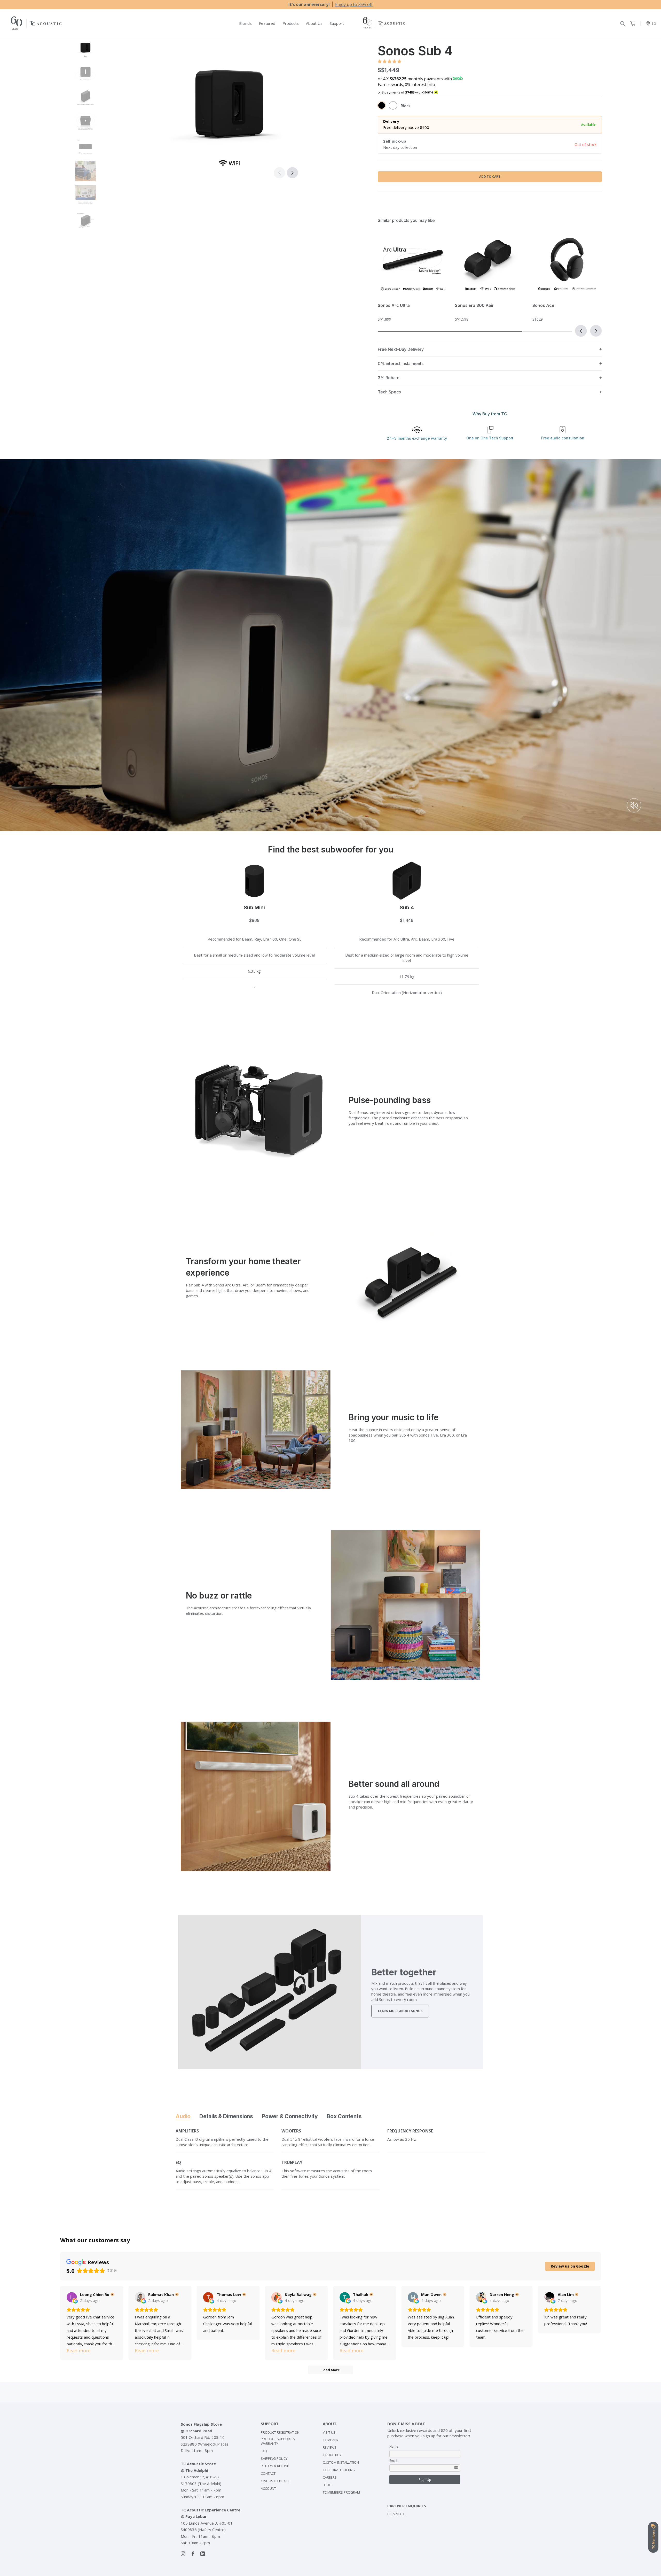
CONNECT (396, 2514)
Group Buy (332, 2455)
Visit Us (329, 2432)
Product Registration (280, 2432)
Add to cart (490, 177)
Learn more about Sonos (400, 2011)
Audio (183, 2116)
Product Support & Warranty (278, 2441)
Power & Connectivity (290, 2116)
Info (431, 84)
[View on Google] (72, 2297)
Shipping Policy (274, 2458)
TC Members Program (341, 2492)
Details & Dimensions (226, 2116)
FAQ (264, 2451)
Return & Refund (275, 2466)
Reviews (330, 2447)
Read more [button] (79, 2350)
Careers (330, 2477)
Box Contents (344, 2116)
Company (331, 2440)
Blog (327, 2485)
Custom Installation (341, 2462)
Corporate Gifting (339, 2470)
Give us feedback (275, 2481)
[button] (292, 173)
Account (268, 2488)
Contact (268, 2473)
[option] (330, 4)
